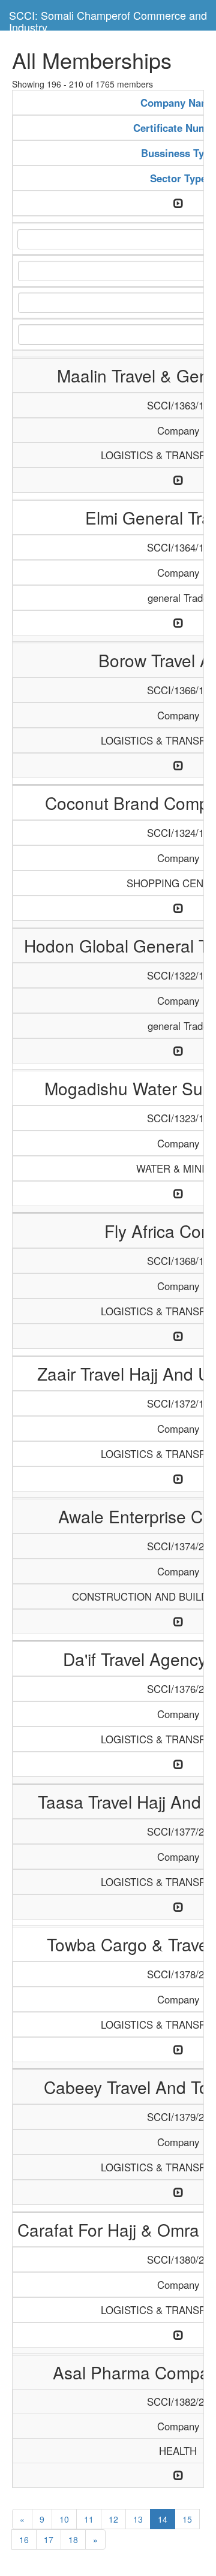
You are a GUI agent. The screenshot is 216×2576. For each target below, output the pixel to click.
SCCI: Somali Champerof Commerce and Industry (108, 19)
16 (24, 2539)
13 (138, 2519)
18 (73, 2539)
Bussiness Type (178, 153)
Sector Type (178, 178)
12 (113, 2519)
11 (89, 2519)
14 (163, 2519)
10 (64, 2519)
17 (49, 2539)
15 (187, 2519)
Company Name (178, 103)
